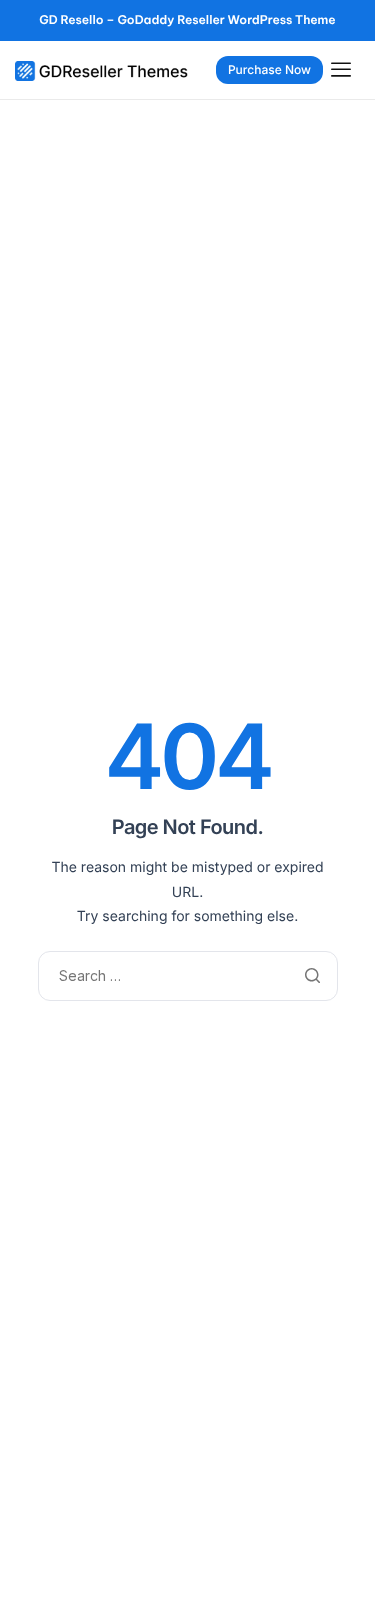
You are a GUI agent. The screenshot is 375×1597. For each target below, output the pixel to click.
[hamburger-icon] (345, 70)
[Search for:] (188, 975)
